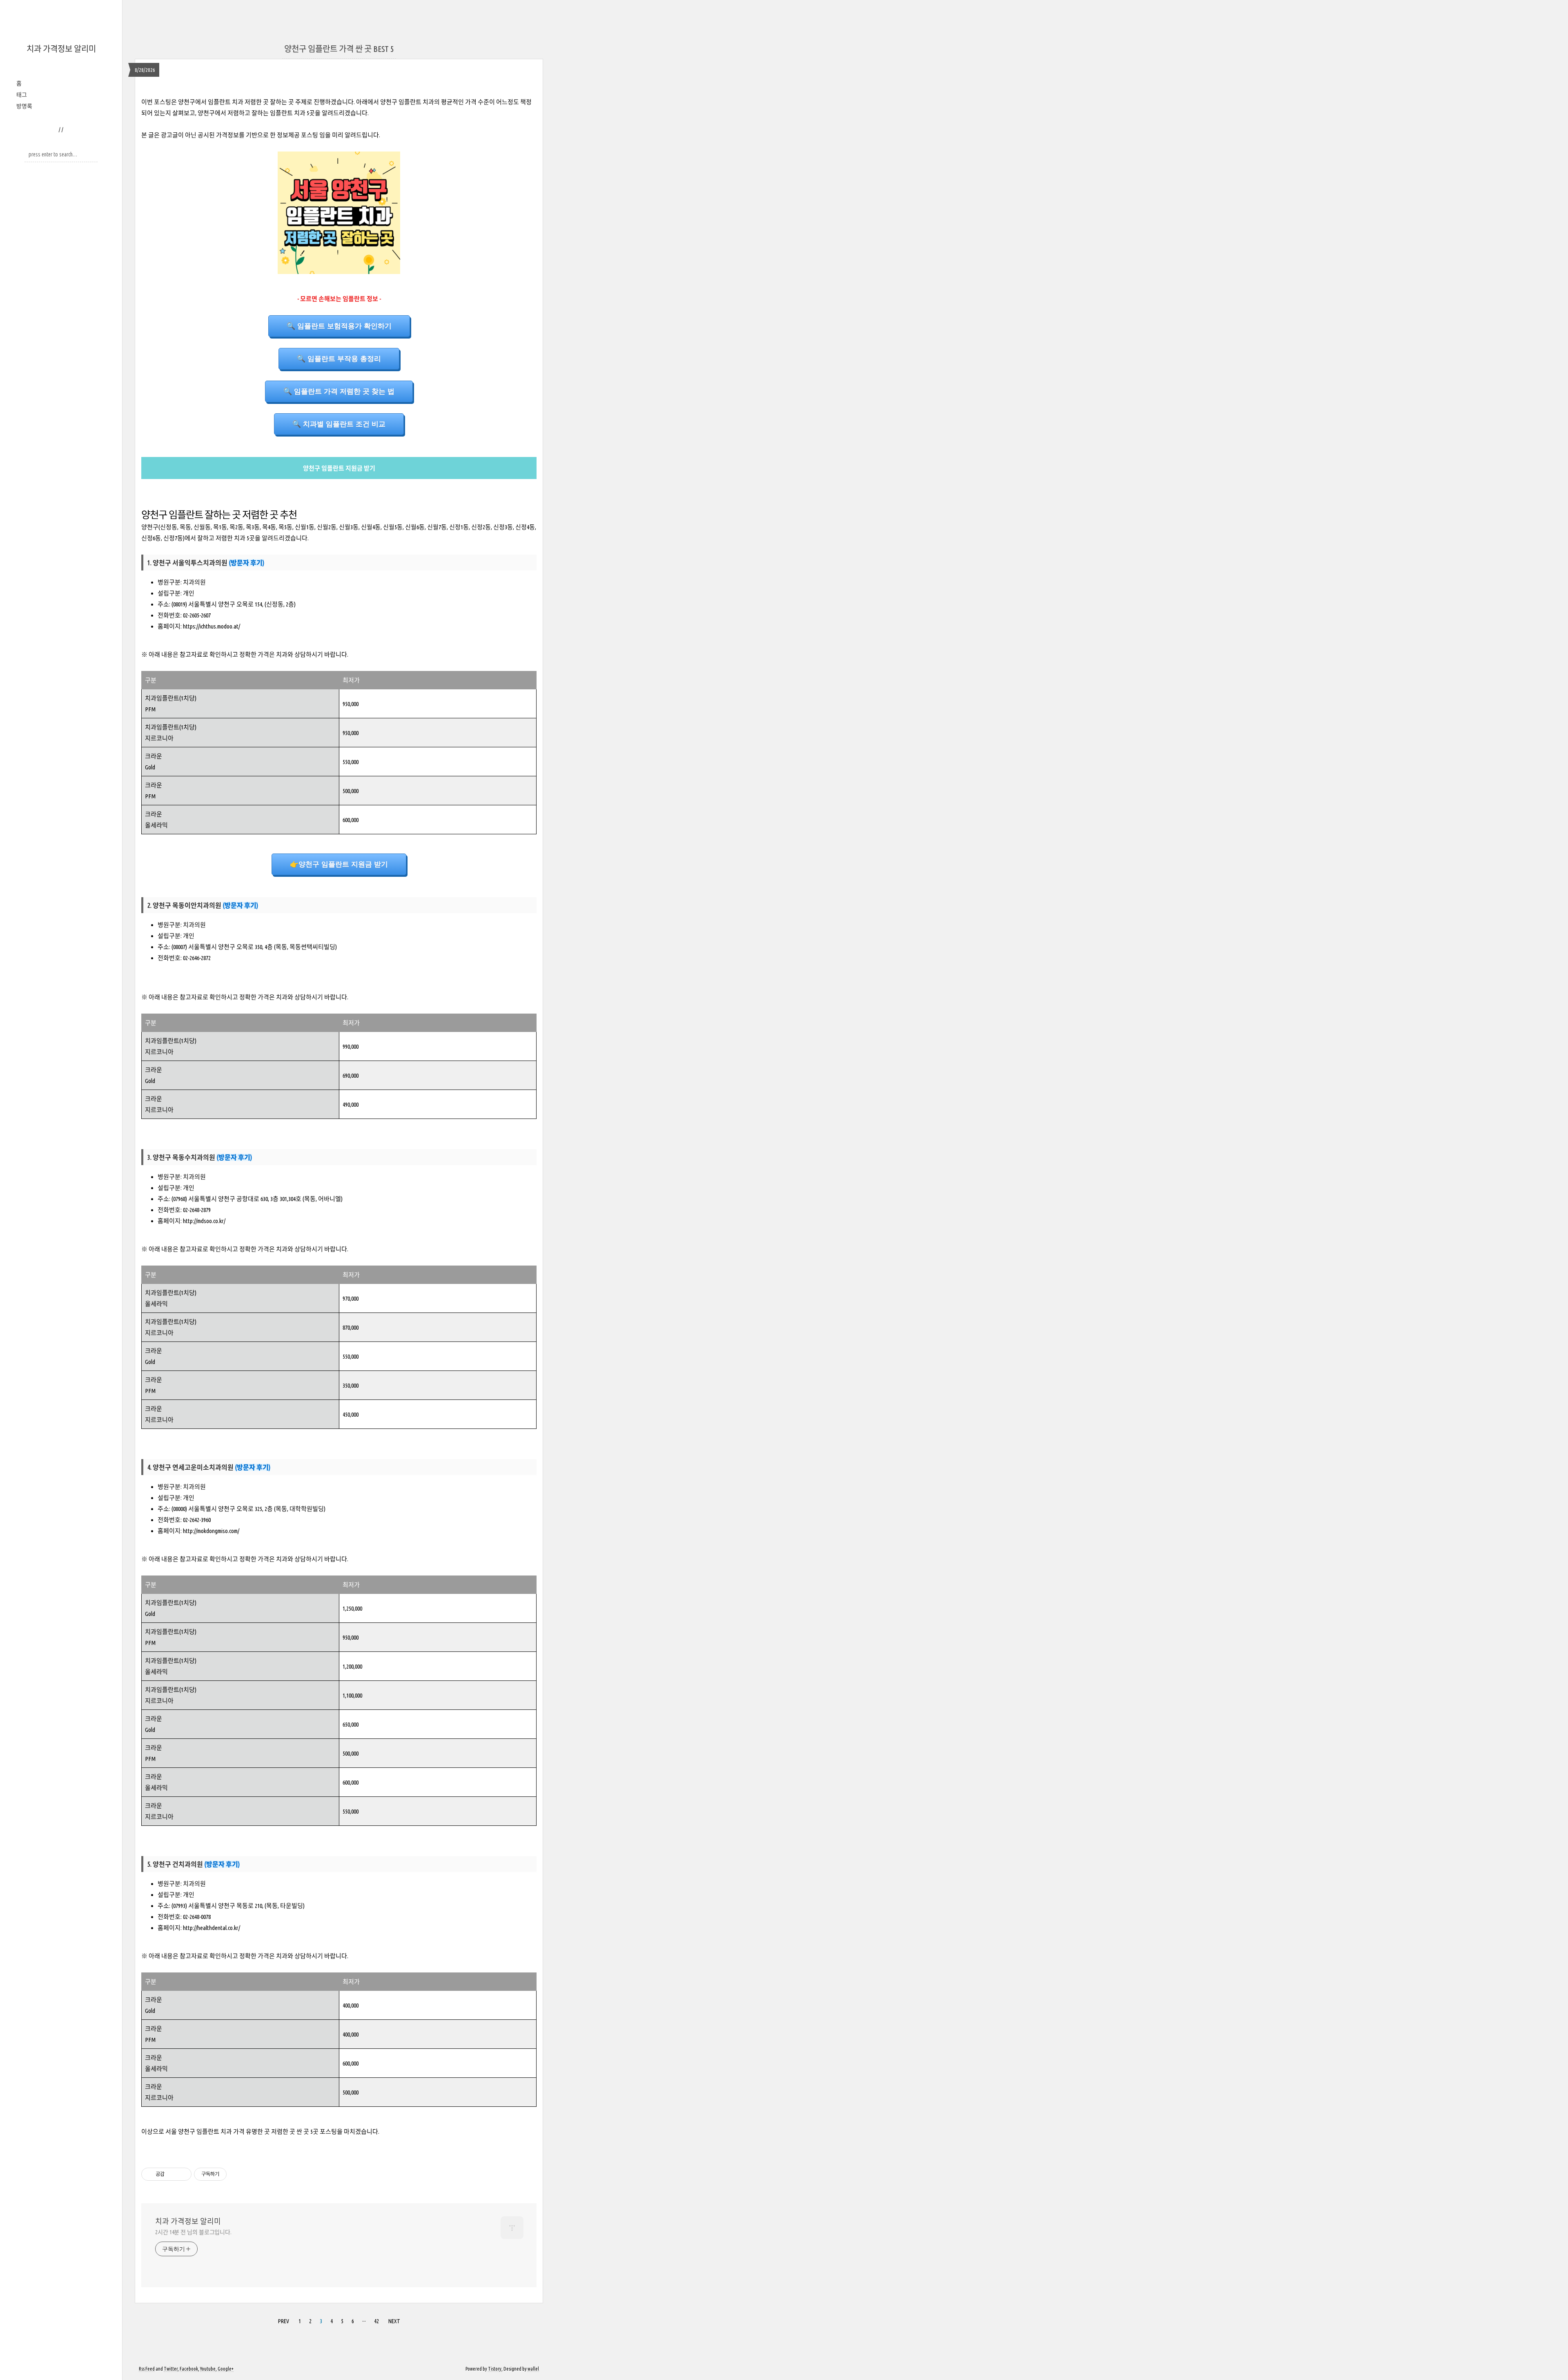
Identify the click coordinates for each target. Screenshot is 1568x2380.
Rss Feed (147, 2369)
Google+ (226, 2369)
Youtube (208, 2369)
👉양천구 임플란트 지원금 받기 (339, 864)
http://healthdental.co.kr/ (212, 1928)
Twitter (171, 2369)
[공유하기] (172, 2174)
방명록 (24, 106)
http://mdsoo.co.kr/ (204, 1221)
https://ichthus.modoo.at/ (212, 626)
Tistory (495, 2369)
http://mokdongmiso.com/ (211, 1531)
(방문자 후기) (246, 563)
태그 (22, 95)
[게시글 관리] (182, 2174)
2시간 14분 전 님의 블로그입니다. (193, 2232)
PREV (283, 2320)
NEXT (393, 2320)
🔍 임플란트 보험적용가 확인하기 (339, 326)
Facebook (189, 2369)
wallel (533, 2369)
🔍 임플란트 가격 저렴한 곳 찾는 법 (339, 391)
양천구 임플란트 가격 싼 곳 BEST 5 (339, 49)
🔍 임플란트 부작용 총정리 (339, 359)
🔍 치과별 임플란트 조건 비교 (339, 424)
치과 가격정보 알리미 (61, 49)
